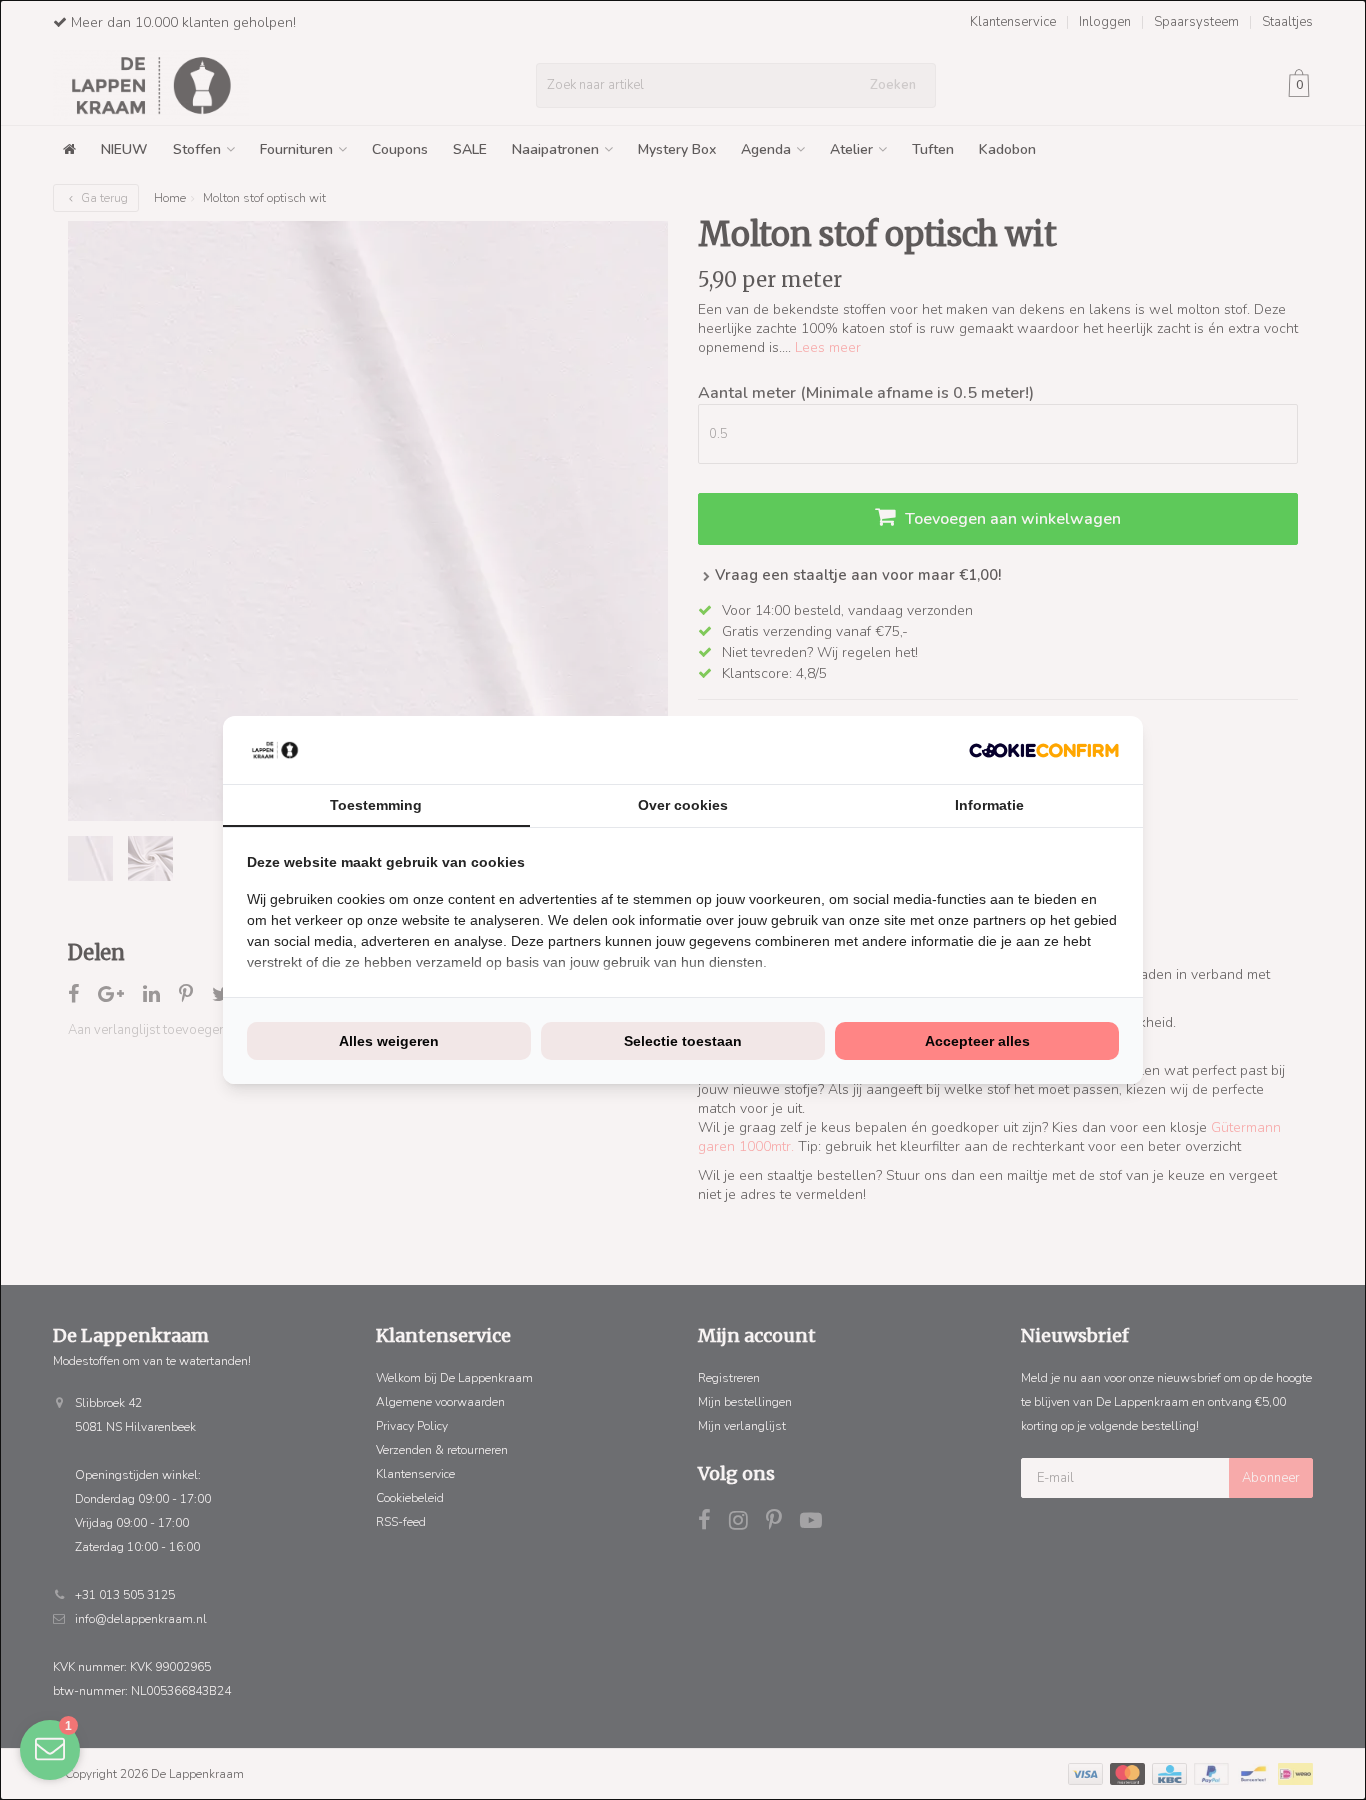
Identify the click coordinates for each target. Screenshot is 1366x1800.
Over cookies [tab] (683, 805)
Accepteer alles (977, 1041)
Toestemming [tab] (376, 805)
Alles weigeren (389, 1041)
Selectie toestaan (683, 1041)
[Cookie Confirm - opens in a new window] (1044, 750)
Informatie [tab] (989, 805)
